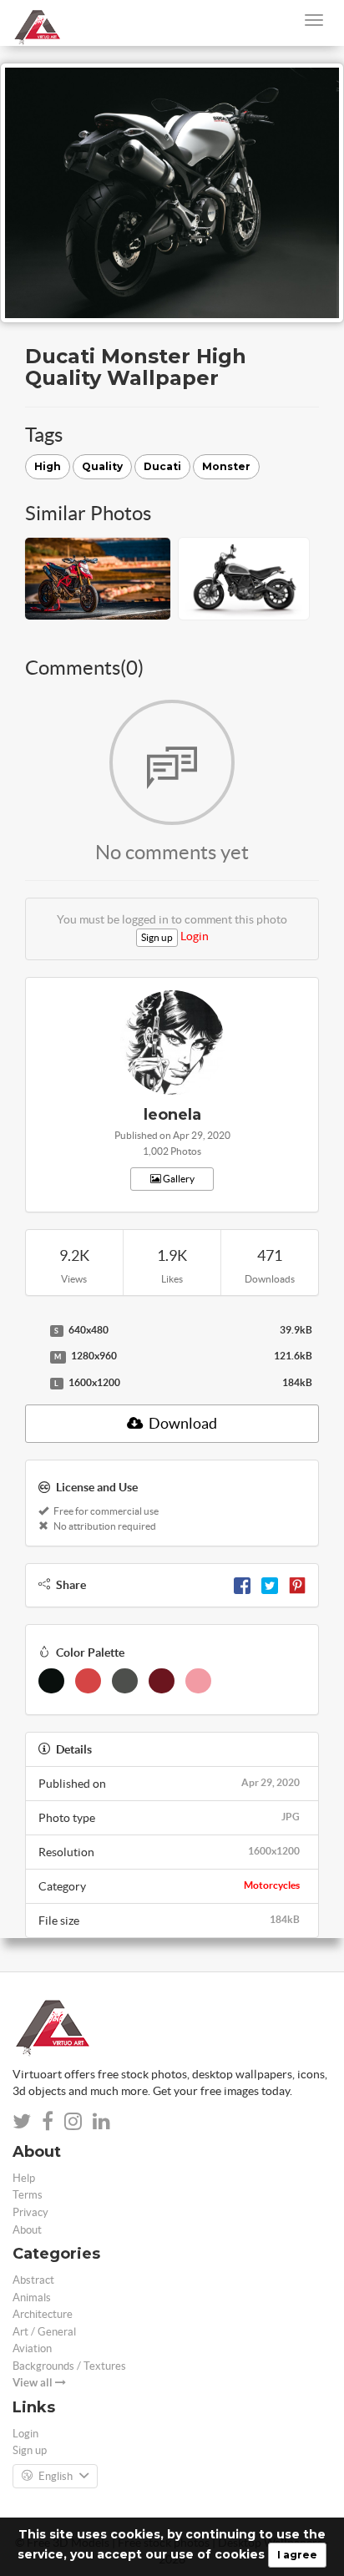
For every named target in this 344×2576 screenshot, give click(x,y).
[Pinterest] (297, 1585)
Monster (226, 466)
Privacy (30, 2212)
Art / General (44, 2332)
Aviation (32, 2348)
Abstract (33, 2280)
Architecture (43, 2314)
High (48, 466)
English (56, 2476)
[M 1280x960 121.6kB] (33, 1357)
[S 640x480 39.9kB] (33, 1331)
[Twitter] (270, 1585)
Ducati (162, 466)
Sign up (157, 937)
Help (24, 2178)
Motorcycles (272, 1885)
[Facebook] (242, 1585)
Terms (28, 2195)
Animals (32, 2298)
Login (195, 936)
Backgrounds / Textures (69, 2366)
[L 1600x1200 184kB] (33, 1384)
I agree (297, 2555)
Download (182, 1423)
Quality (102, 466)
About (27, 2230)
